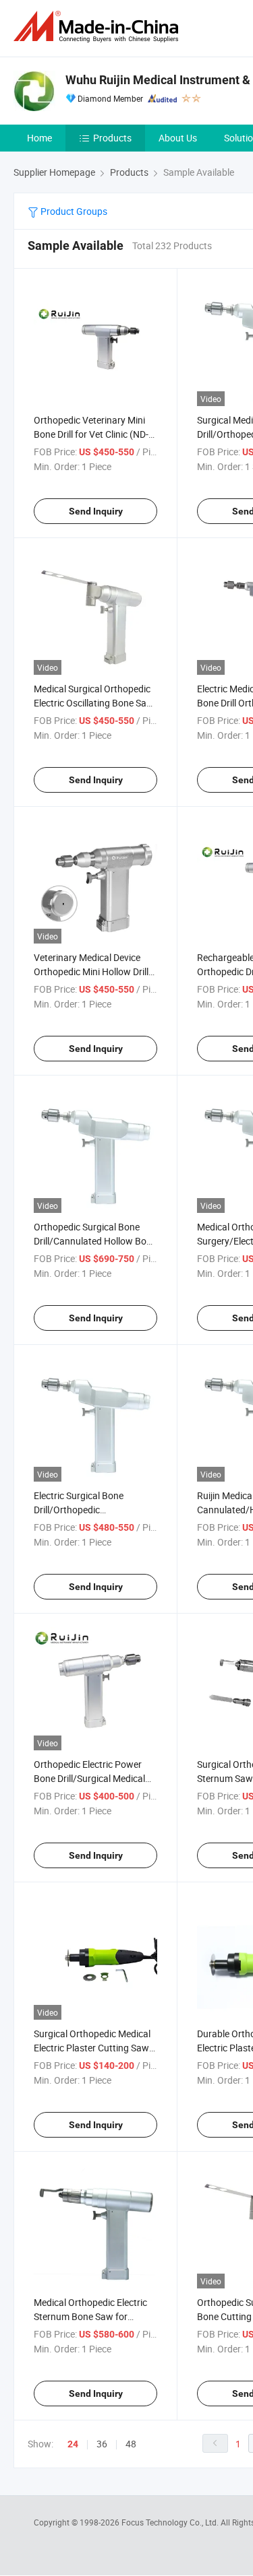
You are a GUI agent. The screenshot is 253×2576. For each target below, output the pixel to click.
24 (73, 2444)
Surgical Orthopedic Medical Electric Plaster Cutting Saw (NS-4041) (92, 2048)
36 (102, 2444)
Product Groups (73, 211)
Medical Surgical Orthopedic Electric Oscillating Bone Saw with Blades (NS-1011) (94, 703)
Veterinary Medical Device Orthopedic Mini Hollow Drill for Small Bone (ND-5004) (91, 971)
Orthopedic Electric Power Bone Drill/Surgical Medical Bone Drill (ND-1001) (89, 1778)
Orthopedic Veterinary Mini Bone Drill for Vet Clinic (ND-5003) (91, 434)
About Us (178, 138)
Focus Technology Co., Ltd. (171, 2522)
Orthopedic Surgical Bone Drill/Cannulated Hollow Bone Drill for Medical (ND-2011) (95, 1241)
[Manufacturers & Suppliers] (99, 27)
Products (112, 138)
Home (39, 138)
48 (131, 2444)
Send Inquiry (96, 511)
